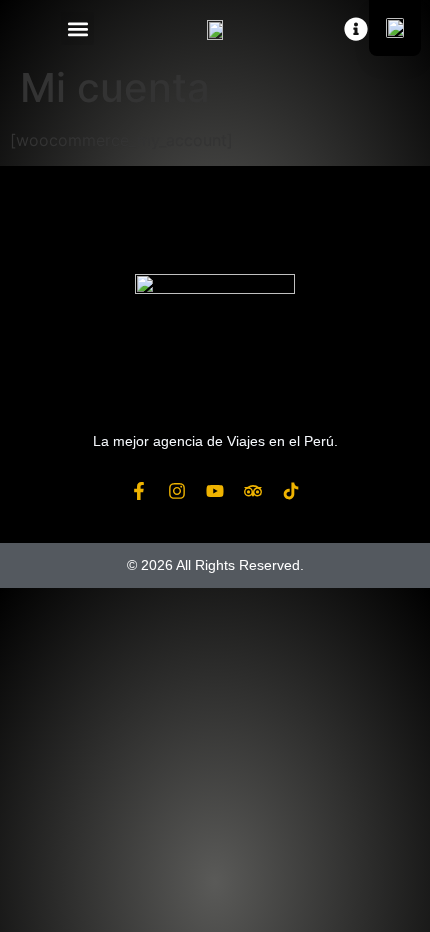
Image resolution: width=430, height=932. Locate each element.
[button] (77, 28)
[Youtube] (215, 491)
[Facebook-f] (139, 491)
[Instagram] (177, 491)
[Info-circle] (356, 29)
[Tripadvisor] (253, 491)
